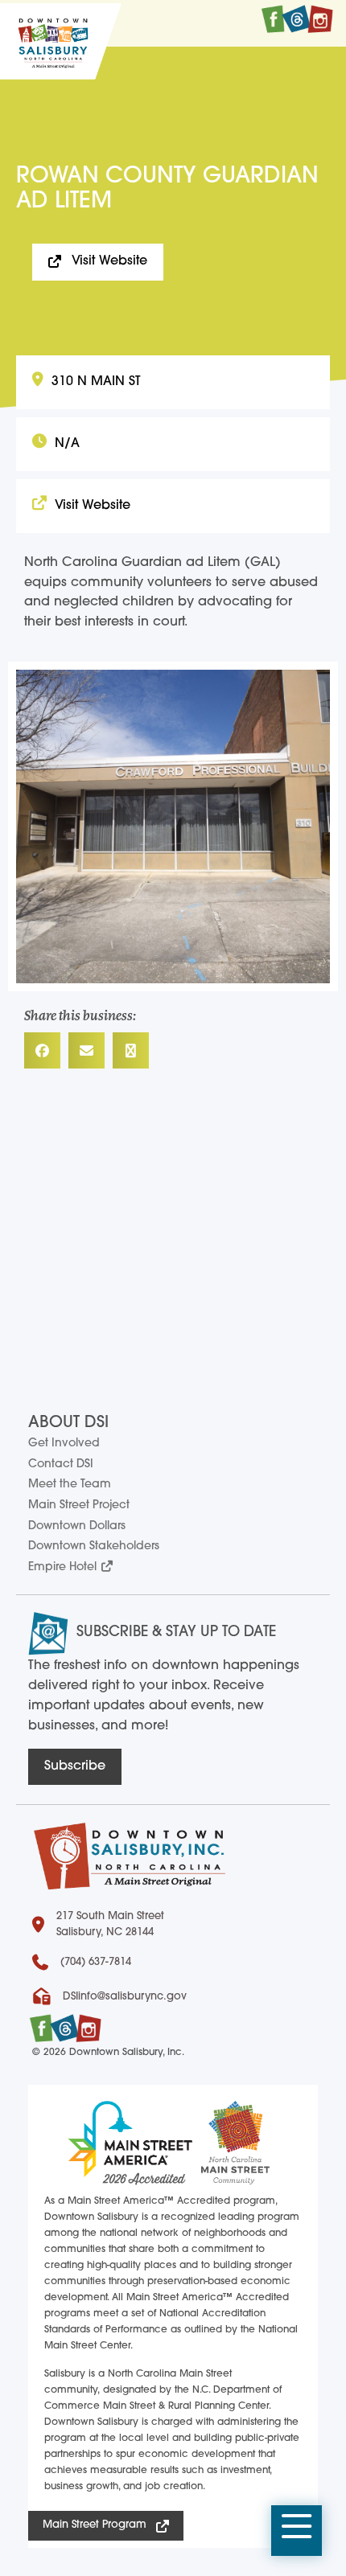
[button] (297, 2531)
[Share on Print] (131, 1050)
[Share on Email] (86, 1050)
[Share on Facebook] (42, 1050)
